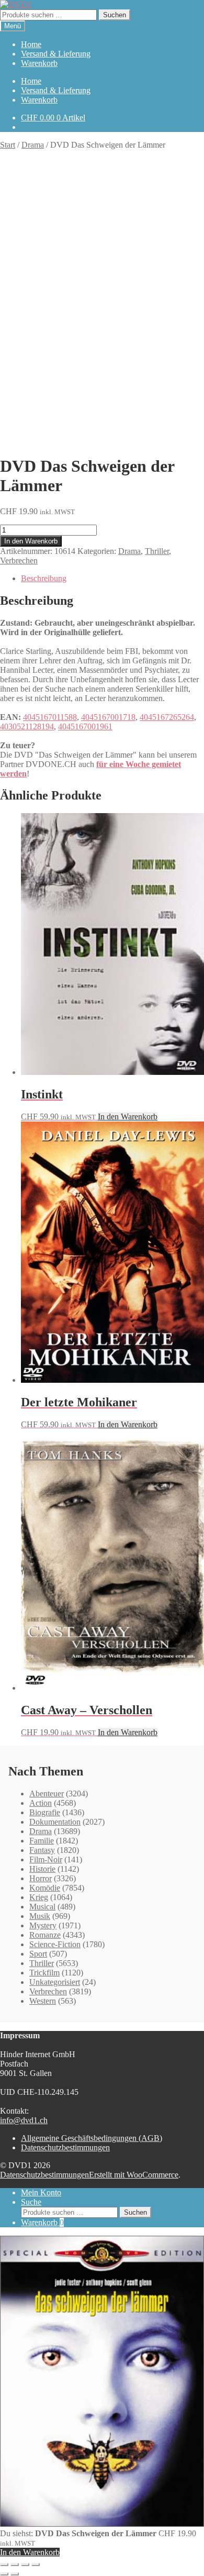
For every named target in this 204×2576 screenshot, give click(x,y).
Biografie (45, 1812)
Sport (38, 1954)
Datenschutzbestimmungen (65, 2147)
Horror (41, 1878)
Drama (33, 145)
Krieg (39, 1897)
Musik (40, 1916)
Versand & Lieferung (56, 54)
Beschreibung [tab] (44, 578)
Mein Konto (41, 2192)
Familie (42, 1841)
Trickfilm (44, 1973)
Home (31, 44)
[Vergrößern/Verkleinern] (4, 2564)
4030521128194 (27, 726)
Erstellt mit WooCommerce (134, 2175)
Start (8, 145)
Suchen (115, 15)
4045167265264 (167, 717)
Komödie (45, 1888)
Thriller (157, 551)
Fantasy (42, 1850)
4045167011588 (50, 717)
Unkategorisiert (55, 1982)
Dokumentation (55, 1822)
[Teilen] (25, 2564)
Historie (42, 1869)
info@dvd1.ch (24, 2120)
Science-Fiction (55, 1944)
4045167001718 (108, 717)
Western (43, 2001)
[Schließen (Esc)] (36, 2564)
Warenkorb (39, 63)
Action (41, 1803)
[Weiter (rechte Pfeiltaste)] (15, 2574)
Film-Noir (46, 1859)
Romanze (45, 1935)
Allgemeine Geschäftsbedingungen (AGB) (92, 2138)
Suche (31, 2202)
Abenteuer (47, 1794)
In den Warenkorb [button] (128, 1117)
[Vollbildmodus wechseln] (15, 2564)
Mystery (43, 1925)
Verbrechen (19, 560)
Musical (42, 1907)
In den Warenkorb (31, 541)
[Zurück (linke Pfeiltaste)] (4, 2574)
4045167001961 (85, 726)
